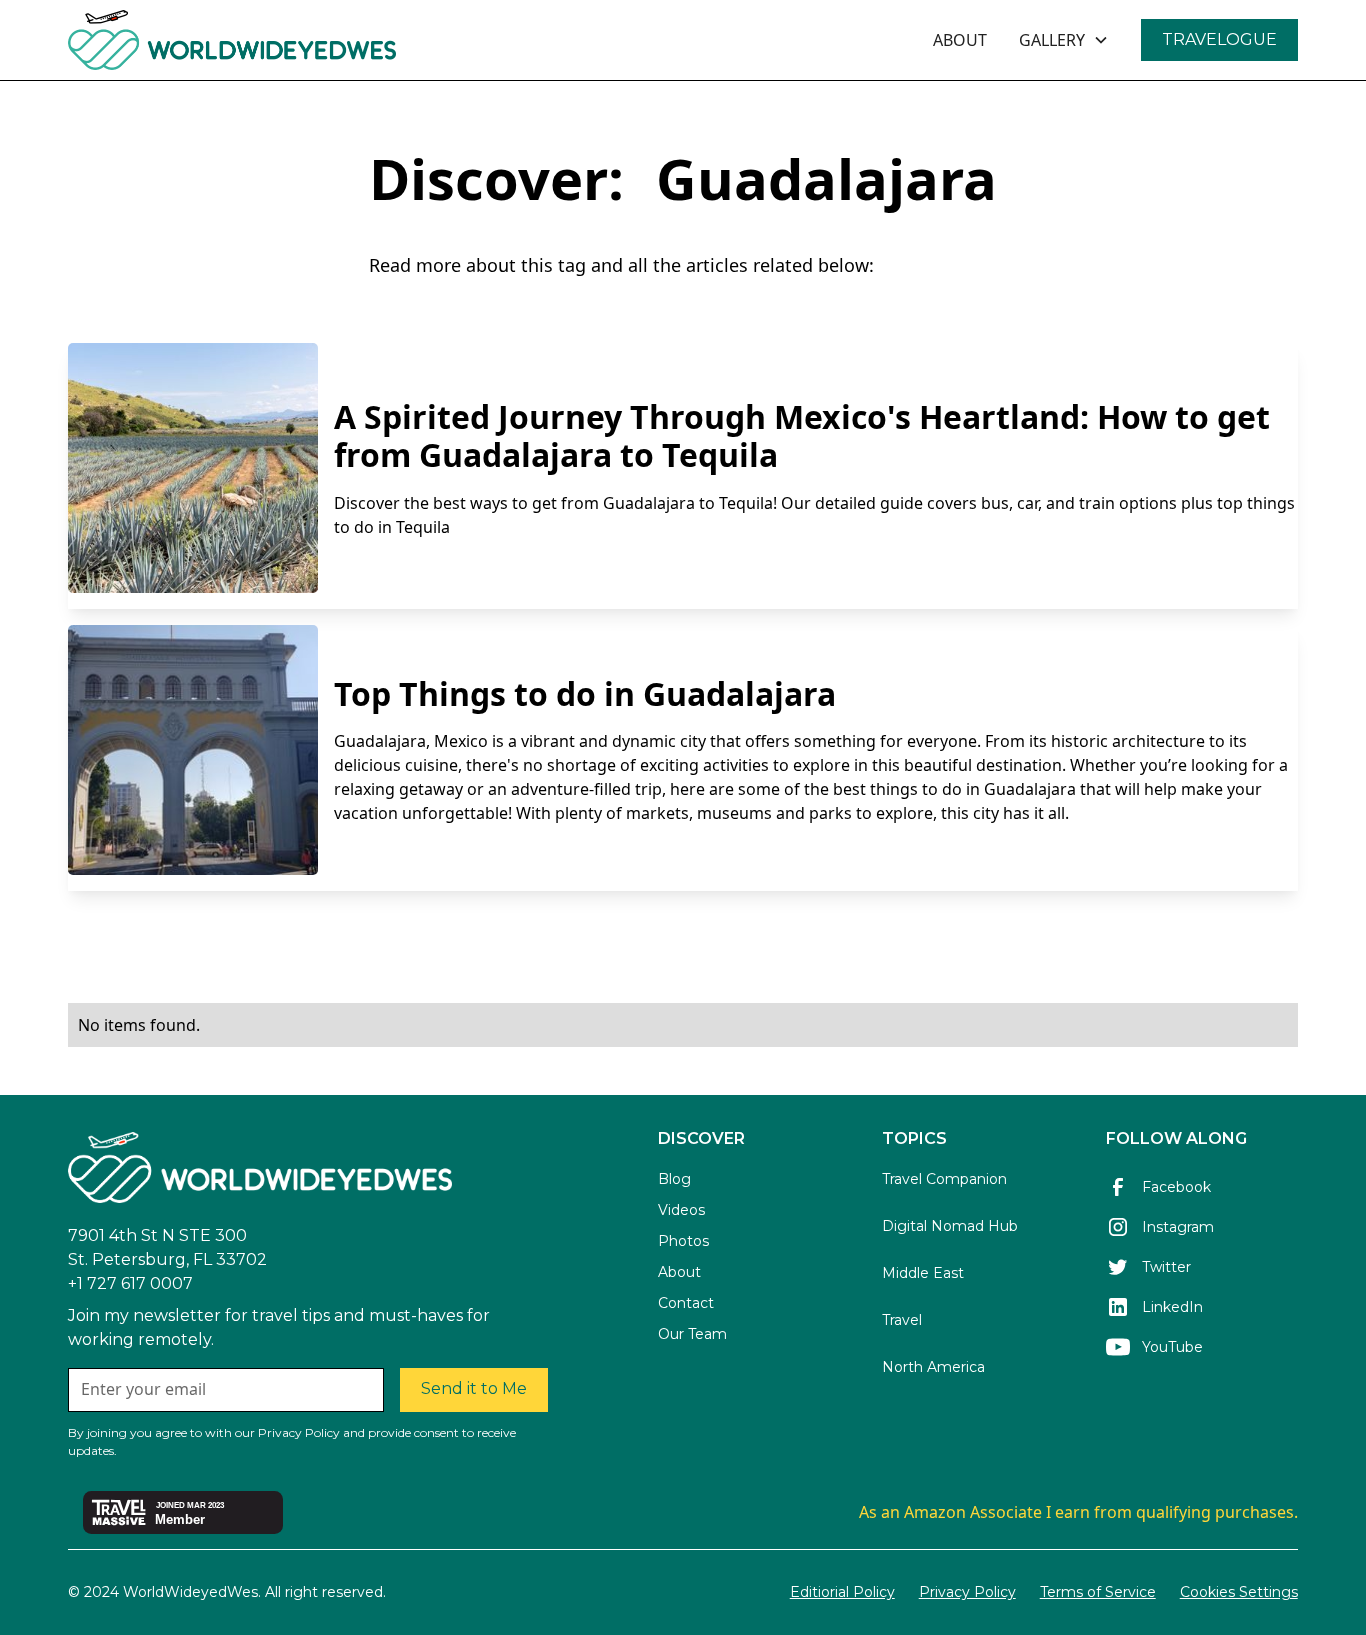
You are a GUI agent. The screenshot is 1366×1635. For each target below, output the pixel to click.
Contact (686, 1303)
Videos (681, 1210)
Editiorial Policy (842, 1592)
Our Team (692, 1334)
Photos (683, 1241)
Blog (674, 1179)
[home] (286, 40)
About (679, 1272)
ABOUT (960, 40)
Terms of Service (1098, 1592)
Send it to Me (474, 1388)
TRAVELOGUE (1219, 39)
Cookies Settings (1239, 1592)
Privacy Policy (967, 1592)
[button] (1064, 40)
